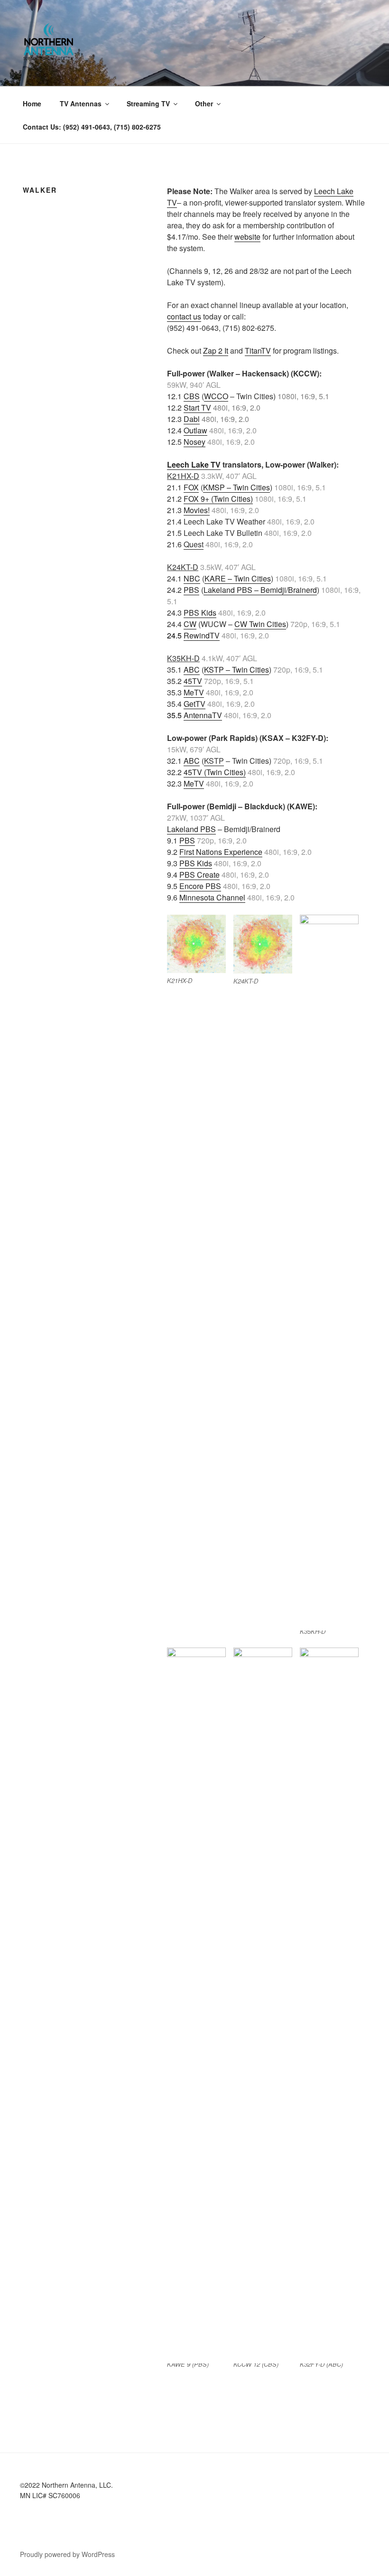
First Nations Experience (221, 852)
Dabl (192, 419)
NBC (192, 578)
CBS (192, 396)
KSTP (214, 761)
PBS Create (199, 875)
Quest (194, 544)
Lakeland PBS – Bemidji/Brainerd (260, 590)
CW (190, 624)
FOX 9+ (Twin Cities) (218, 499)
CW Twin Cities (260, 624)
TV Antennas (81, 103)
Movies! (197, 510)
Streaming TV (148, 103)
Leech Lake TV (194, 464)
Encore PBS (200, 886)
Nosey (194, 442)
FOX (191, 487)
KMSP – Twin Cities (236, 487)
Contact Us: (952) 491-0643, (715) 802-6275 (92, 127)
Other (204, 103)
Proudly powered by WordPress (67, 2554)
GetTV (194, 704)
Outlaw (195, 430)
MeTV (194, 692)
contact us (184, 316)
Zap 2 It (216, 351)
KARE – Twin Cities (238, 578)
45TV (193, 681)
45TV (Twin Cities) (215, 772)
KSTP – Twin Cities (236, 670)
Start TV (197, 407)
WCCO (216, 396)
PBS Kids (200, 613)
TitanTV (258, 351)
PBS (191, 590)
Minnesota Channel (212, 897)
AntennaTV (203, 715)
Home (32, 103)
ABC (192, 670)
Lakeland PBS (191, 829)
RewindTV (202, 635)
